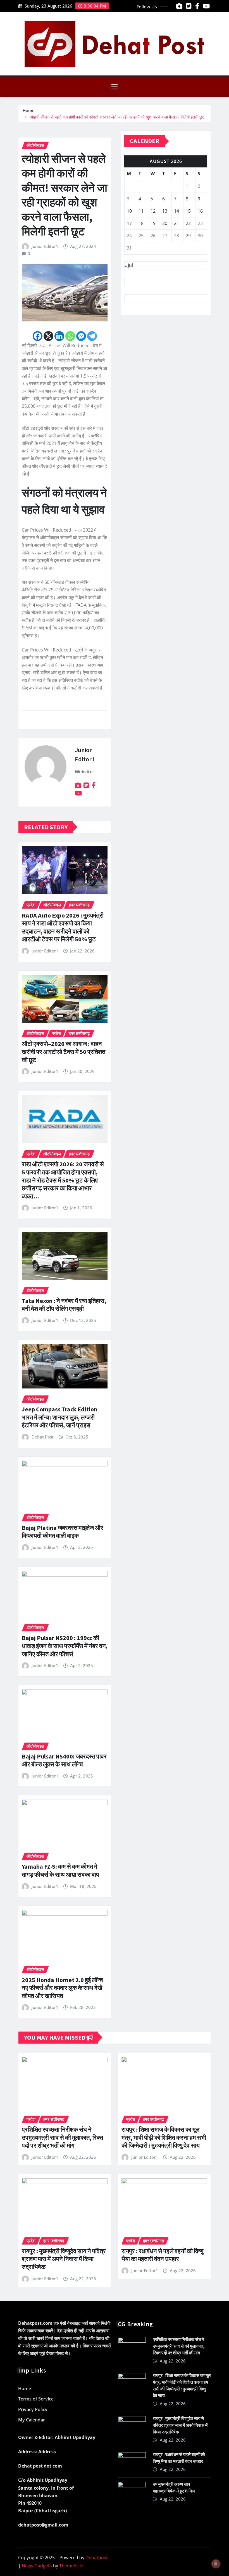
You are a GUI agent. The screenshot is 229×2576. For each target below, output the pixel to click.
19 (153, 223)
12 (153, 211)
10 (129, 211)
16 (200, 211)
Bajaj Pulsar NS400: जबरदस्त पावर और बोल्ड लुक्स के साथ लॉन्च (64, 1760)
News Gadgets (37, 2566)
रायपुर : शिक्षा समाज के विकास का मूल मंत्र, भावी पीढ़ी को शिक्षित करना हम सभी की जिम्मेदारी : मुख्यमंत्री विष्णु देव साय (164, 2137)
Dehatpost (97, 2558)
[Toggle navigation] (115, 87)
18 (141, 223)
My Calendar (32, 2420)
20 (165, 223)
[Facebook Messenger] (81, 336)
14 (176, 211)
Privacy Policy (33, 2409)
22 (188, 223)
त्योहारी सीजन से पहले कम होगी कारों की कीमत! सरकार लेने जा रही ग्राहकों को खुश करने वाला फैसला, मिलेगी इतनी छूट (117, 117)
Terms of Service (36, 2399)
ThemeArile (71, 2566)
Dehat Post (43, 1437)
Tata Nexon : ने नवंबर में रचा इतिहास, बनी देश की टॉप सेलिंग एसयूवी (64, 1305)
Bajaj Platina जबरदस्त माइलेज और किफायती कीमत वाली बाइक (63, 1532)
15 (188, 211)
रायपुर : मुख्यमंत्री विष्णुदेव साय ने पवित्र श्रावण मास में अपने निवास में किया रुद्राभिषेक (64, 2259)
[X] (48, 336)
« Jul (129, 265)
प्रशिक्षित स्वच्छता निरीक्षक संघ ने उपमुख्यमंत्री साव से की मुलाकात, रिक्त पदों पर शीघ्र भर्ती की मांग (62, 2137)
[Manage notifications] (216, 2564)
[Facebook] (38, 336)
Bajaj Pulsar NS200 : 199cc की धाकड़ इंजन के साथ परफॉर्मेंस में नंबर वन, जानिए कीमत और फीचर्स (65, 1646)
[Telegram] (92, 336)
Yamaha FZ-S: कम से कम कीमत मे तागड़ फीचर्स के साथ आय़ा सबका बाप (60, 1870)
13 (165, 211)
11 (141, 211)
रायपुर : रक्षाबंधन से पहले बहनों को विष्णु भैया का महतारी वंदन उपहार (162, 2255)
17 (129, 223)
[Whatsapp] (70, 336)
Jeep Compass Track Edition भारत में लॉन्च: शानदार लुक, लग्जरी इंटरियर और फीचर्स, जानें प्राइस (59, 1417)
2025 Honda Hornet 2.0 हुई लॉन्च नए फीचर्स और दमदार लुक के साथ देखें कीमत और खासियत (62, 1988)
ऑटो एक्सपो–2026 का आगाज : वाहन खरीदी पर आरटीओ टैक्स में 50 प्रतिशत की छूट (64, 1052)
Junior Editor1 (45, 246)
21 (176, 223)
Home (29, 110)
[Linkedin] (59, 336)
